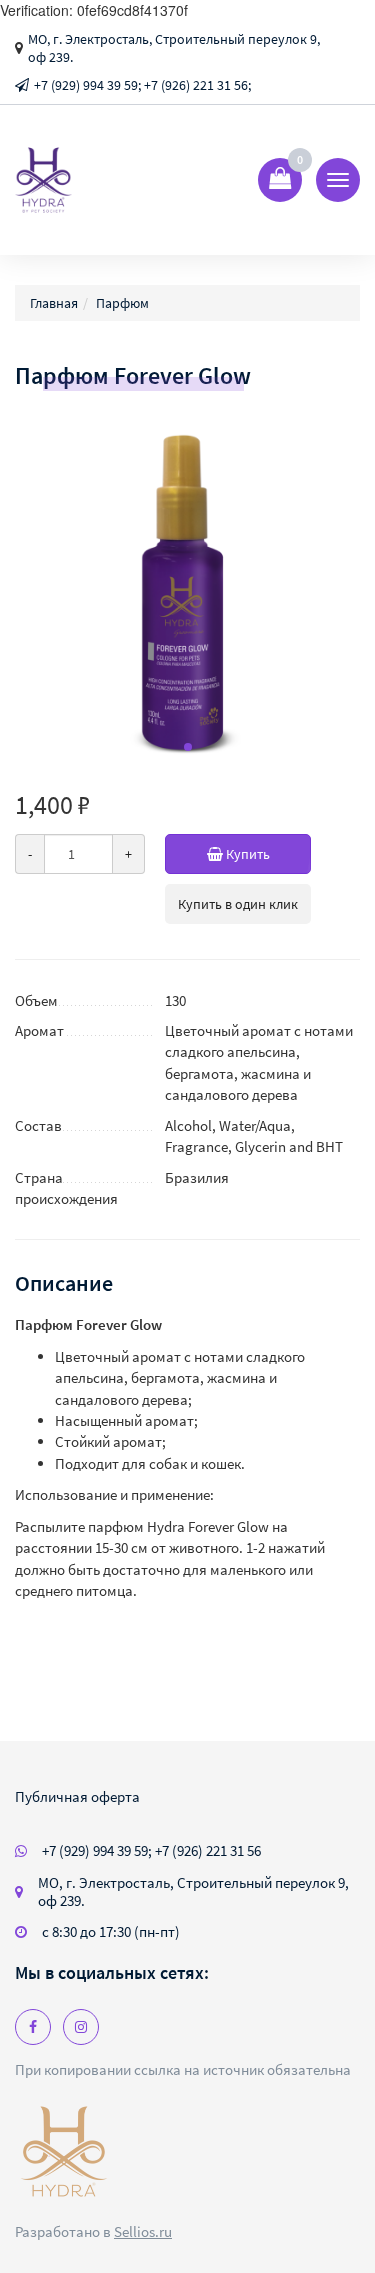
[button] (188, 747)
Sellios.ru (143, 2231)
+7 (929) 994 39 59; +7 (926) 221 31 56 (151, 1850)
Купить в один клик (238, 904)
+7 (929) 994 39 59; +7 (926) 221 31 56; (142, 85)
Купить (246, 854)
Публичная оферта (77, 1796)
